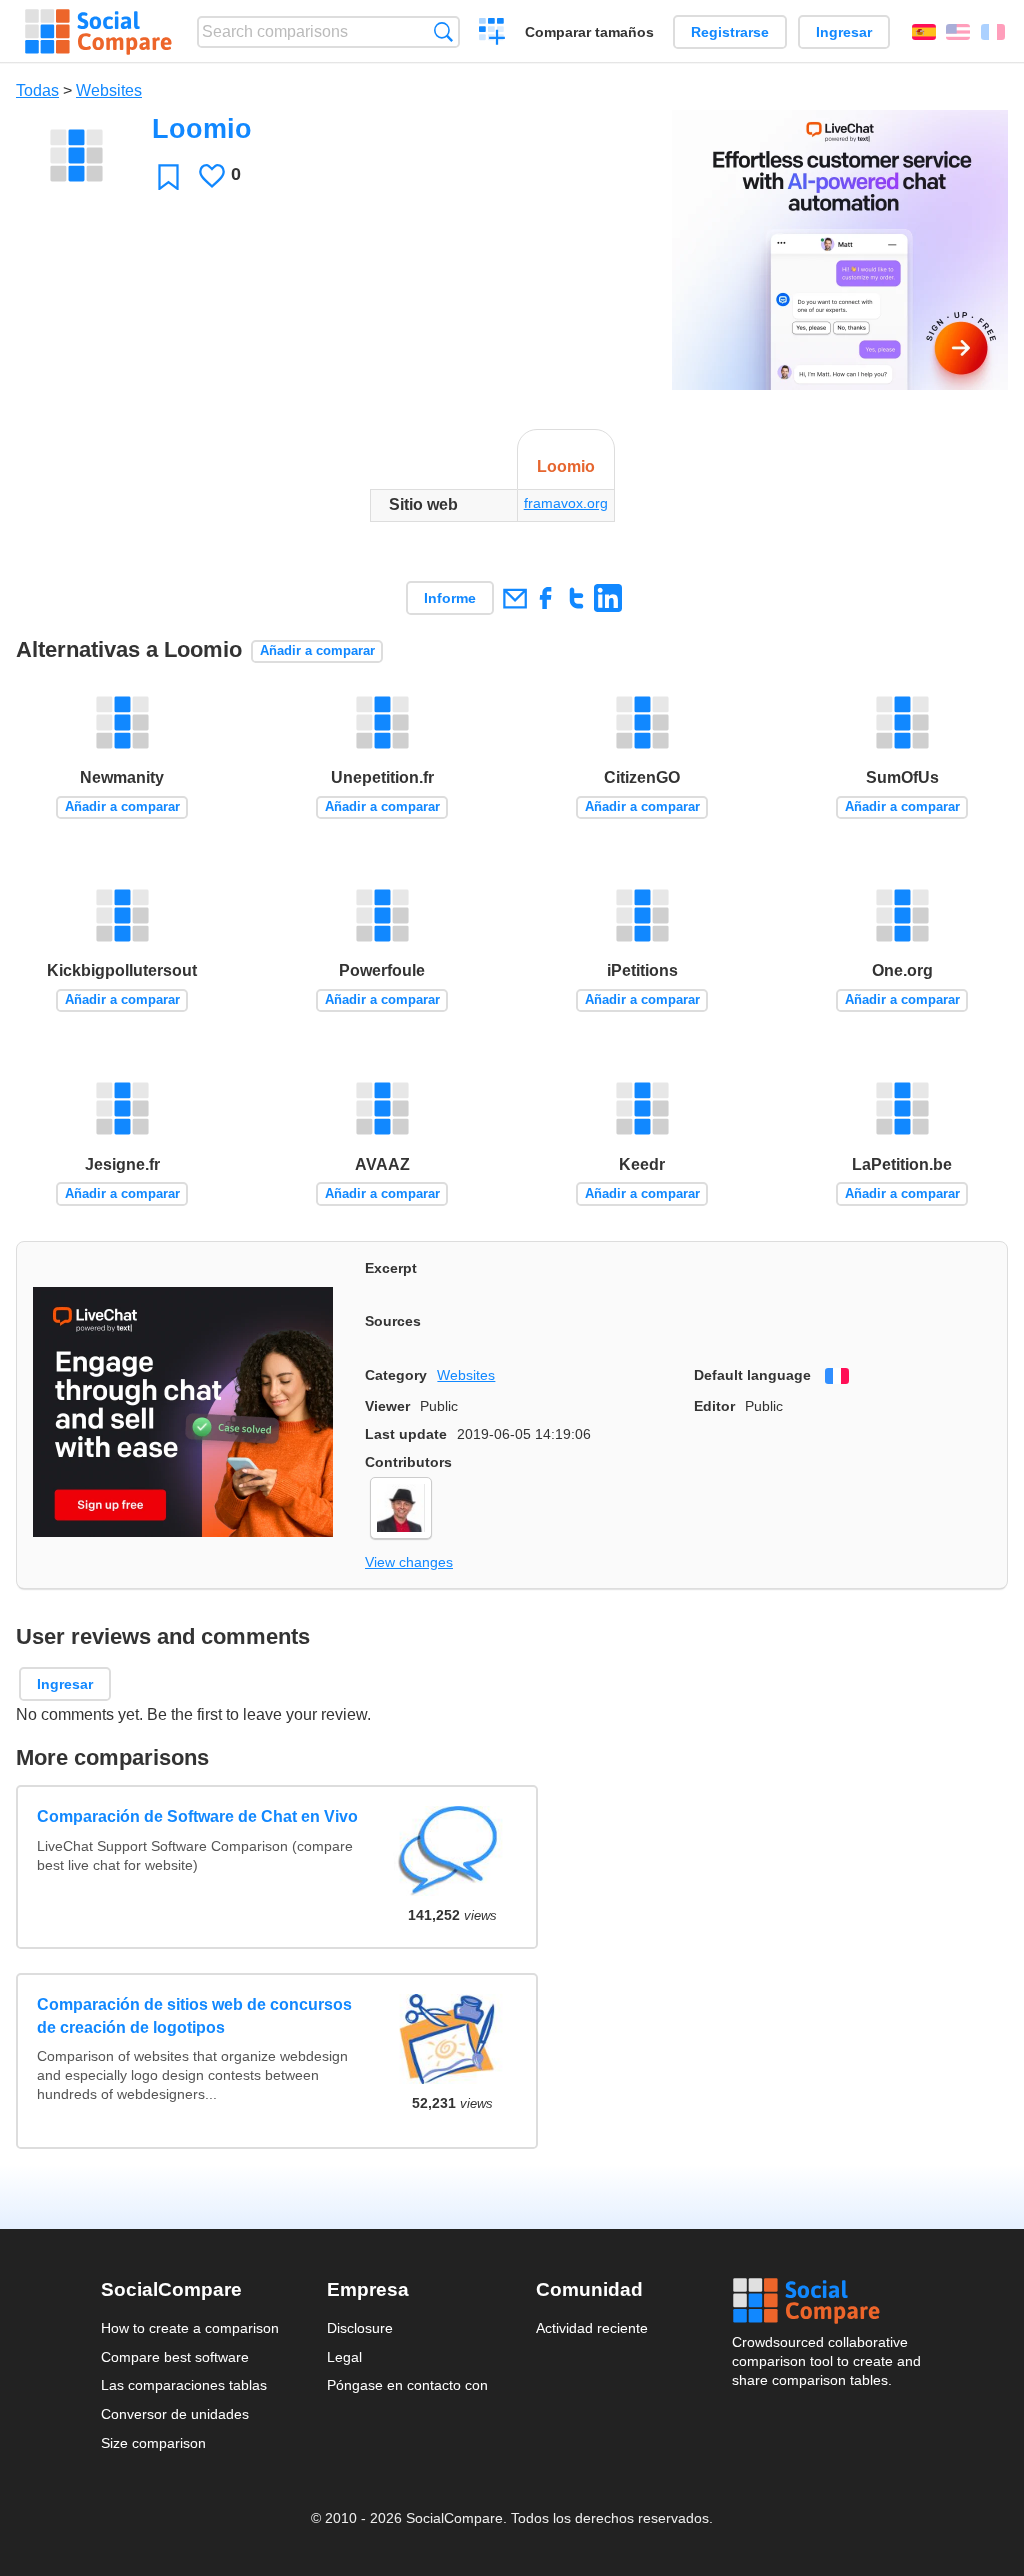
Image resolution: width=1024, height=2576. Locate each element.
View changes (409, 1562)
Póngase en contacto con (407, 2385)
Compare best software (175, 2357)
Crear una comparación (492, 34)
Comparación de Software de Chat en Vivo (197, 1816)
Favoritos (168, 176)
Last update (406, 1434)
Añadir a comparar (317, 650)
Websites (109, 90)
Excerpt (391, 1268)
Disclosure (360, 2328)
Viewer (387, 1406)
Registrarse (730, 32)
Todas (37, 90)
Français (993, 32)
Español (924, 32)
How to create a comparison (190, 2328)
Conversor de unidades (175, 2414)
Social (828, 2301)
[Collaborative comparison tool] (98, 32)
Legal (344, 2357)
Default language (752, 1375)
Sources (393, 1321)
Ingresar (844, 32)
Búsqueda (443, 31)
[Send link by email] (514, 597)
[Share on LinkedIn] (607, 597)
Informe (450, 598)
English (958, 32)
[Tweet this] (576, 597)
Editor (714, 1406)
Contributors (408, 1462)
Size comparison (153, 2443)
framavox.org (566, 503)
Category (396, 1375)
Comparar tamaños (589, 32)
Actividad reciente (592, 2328)
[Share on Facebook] (545, 597)
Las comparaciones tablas (184, 2385)
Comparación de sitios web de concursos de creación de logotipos (194, 2015)
